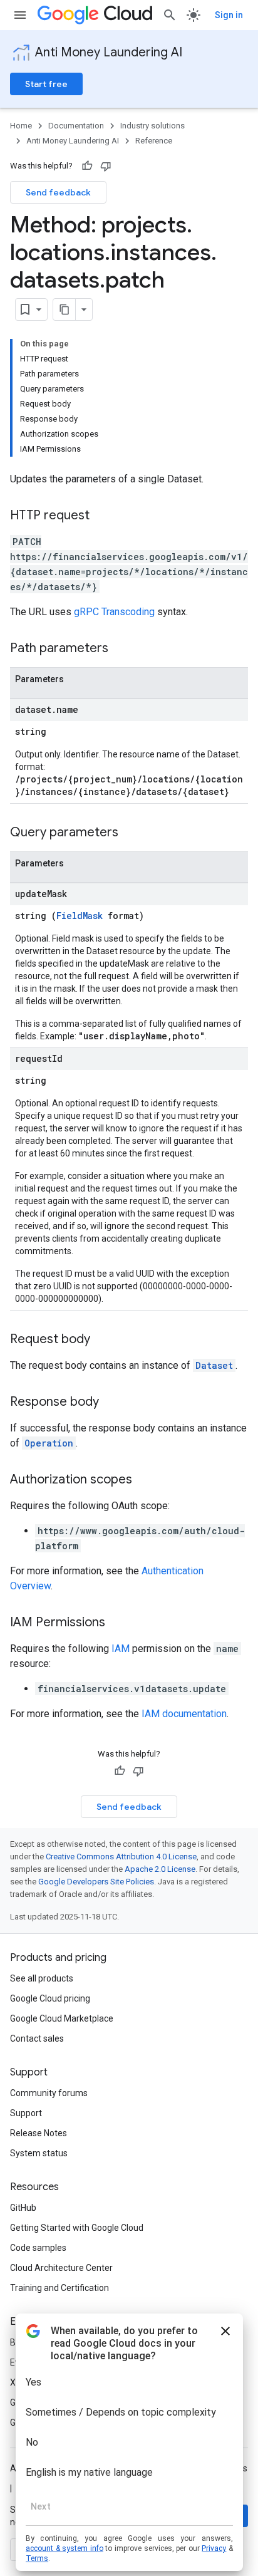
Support (26, 2113)
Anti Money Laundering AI (109, 52)
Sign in (229, 15)
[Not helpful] (106, 166)
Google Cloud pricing (50, 1998)
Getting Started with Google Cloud (77, 2228)
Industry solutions (152, 126)
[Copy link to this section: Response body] (111, 1403)
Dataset (214, 1365)
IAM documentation (184, 1714)
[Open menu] (20, 15)
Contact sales (37, 2038)
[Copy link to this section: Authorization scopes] (145, 1480)
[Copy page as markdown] (64, 309)
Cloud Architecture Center (61, 2268)
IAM (121, 1649)
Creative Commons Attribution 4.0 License (121, 1857)
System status (39, 2153)
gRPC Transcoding (114, 612)
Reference (154, 141)
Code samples (38, 2248)
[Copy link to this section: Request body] (103, 1340)
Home (21, 126)
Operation (49, 1443)
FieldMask (80, 916)
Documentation (76, 126)
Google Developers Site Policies (96, 1882)
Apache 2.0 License (160, 1869)
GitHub (23, 2208)
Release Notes (39, 2133)
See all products (42, 1978)
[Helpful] (87, 166)
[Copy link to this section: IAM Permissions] (118, 1623)
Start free (46, 84)
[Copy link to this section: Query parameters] (131, 833)
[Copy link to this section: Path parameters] (121, 649)
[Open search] (170, 15)
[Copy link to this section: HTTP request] (102, 516)
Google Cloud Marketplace (62, 2018)
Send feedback (58, 192)
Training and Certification (59, 2288)
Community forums (49, 2093)
